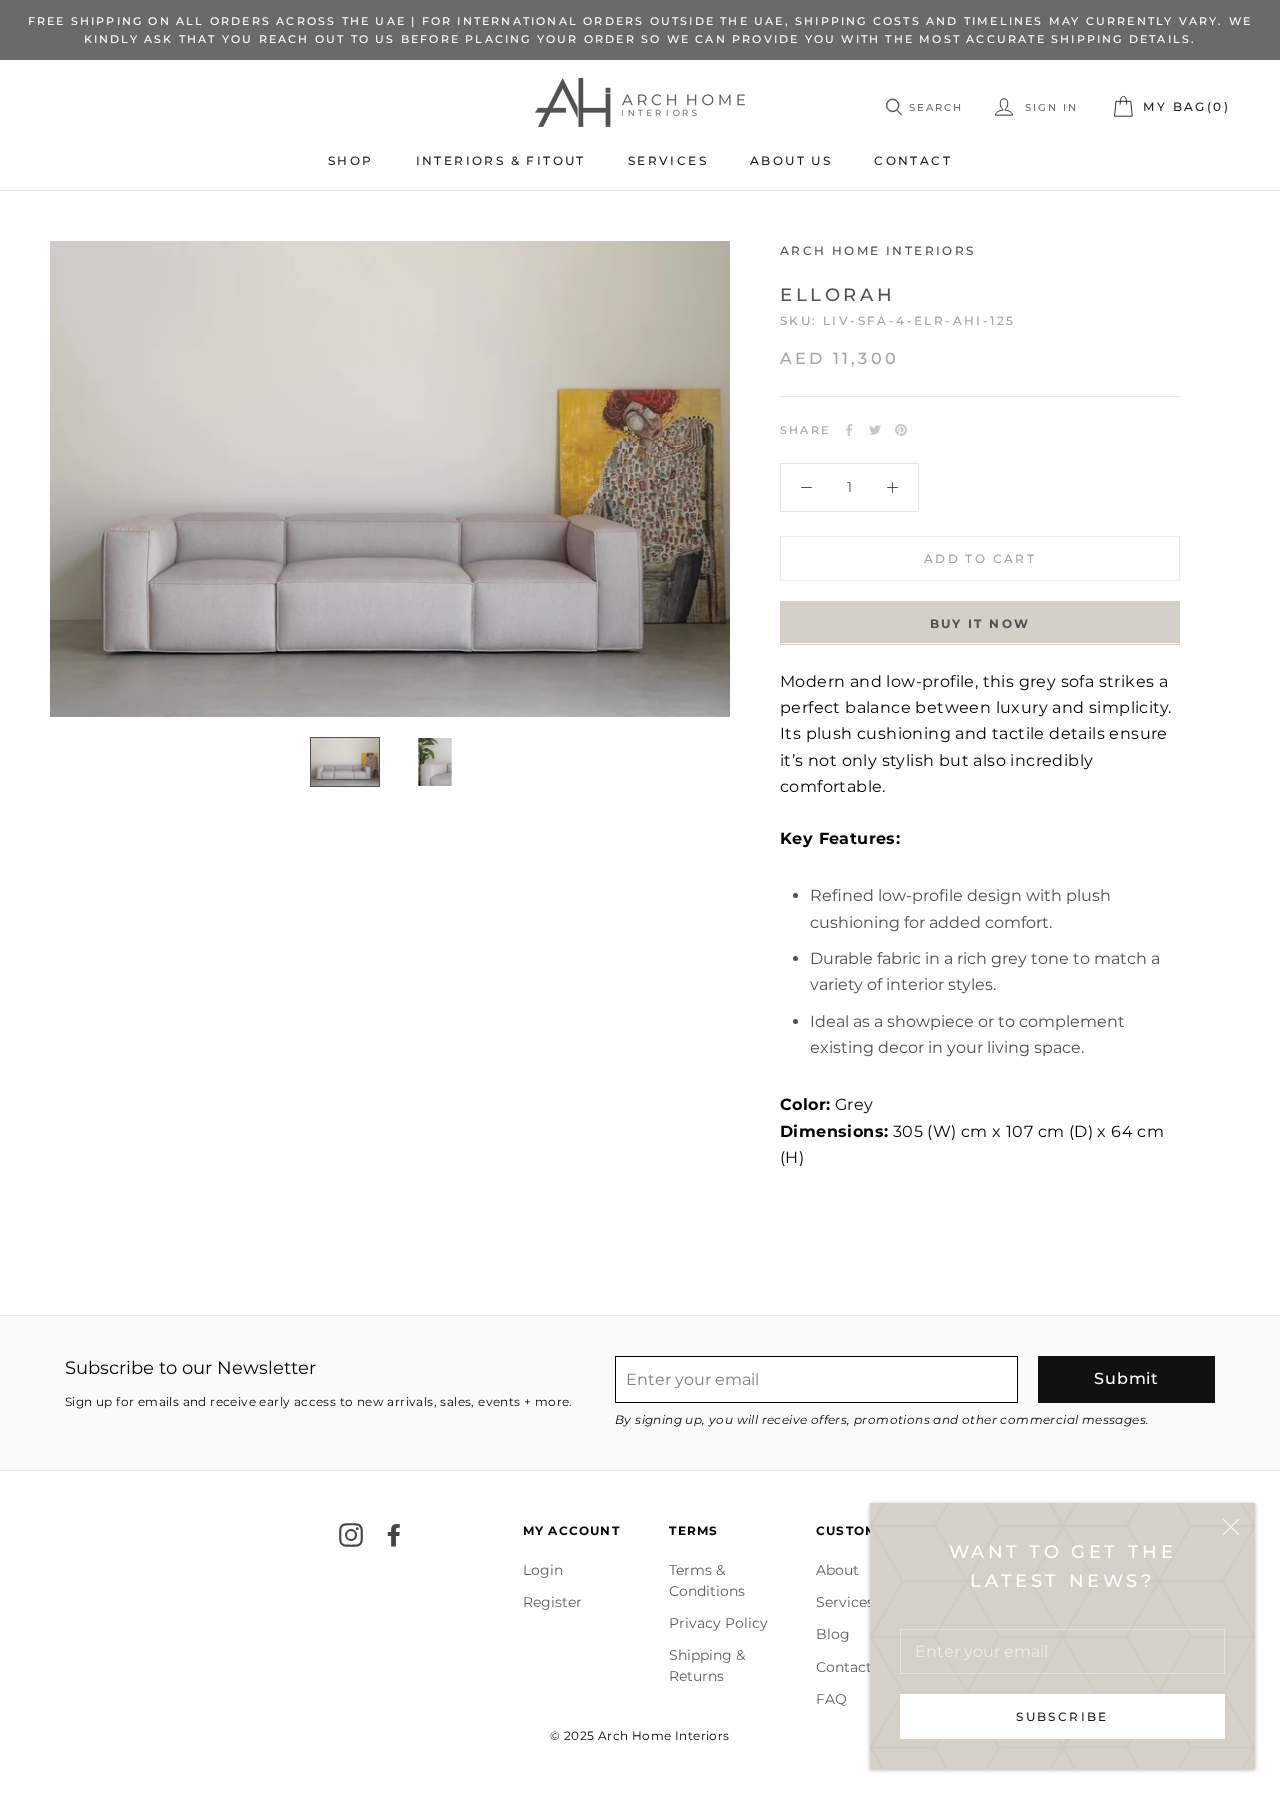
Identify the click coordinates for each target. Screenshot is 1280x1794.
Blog (833, 1634)
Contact (913, 160)
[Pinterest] (901, 430)
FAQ (831, 1699)
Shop (351, 160)
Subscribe (1062, 1716)
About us (791, 160)
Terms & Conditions (707, 1580)
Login (543, 1570)
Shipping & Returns (707, 1665)
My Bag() (1186, 107)
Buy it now (980, 622)
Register (552, 1602)
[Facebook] (849, 430)
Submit (1126, 1378)
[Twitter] (875, 430)
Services (668, 160)
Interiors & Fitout (501, 160)
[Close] (1231, 1527)
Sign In (1049, 108)
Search (936, 108)
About (837, 1570)
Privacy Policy (718, 1623)
